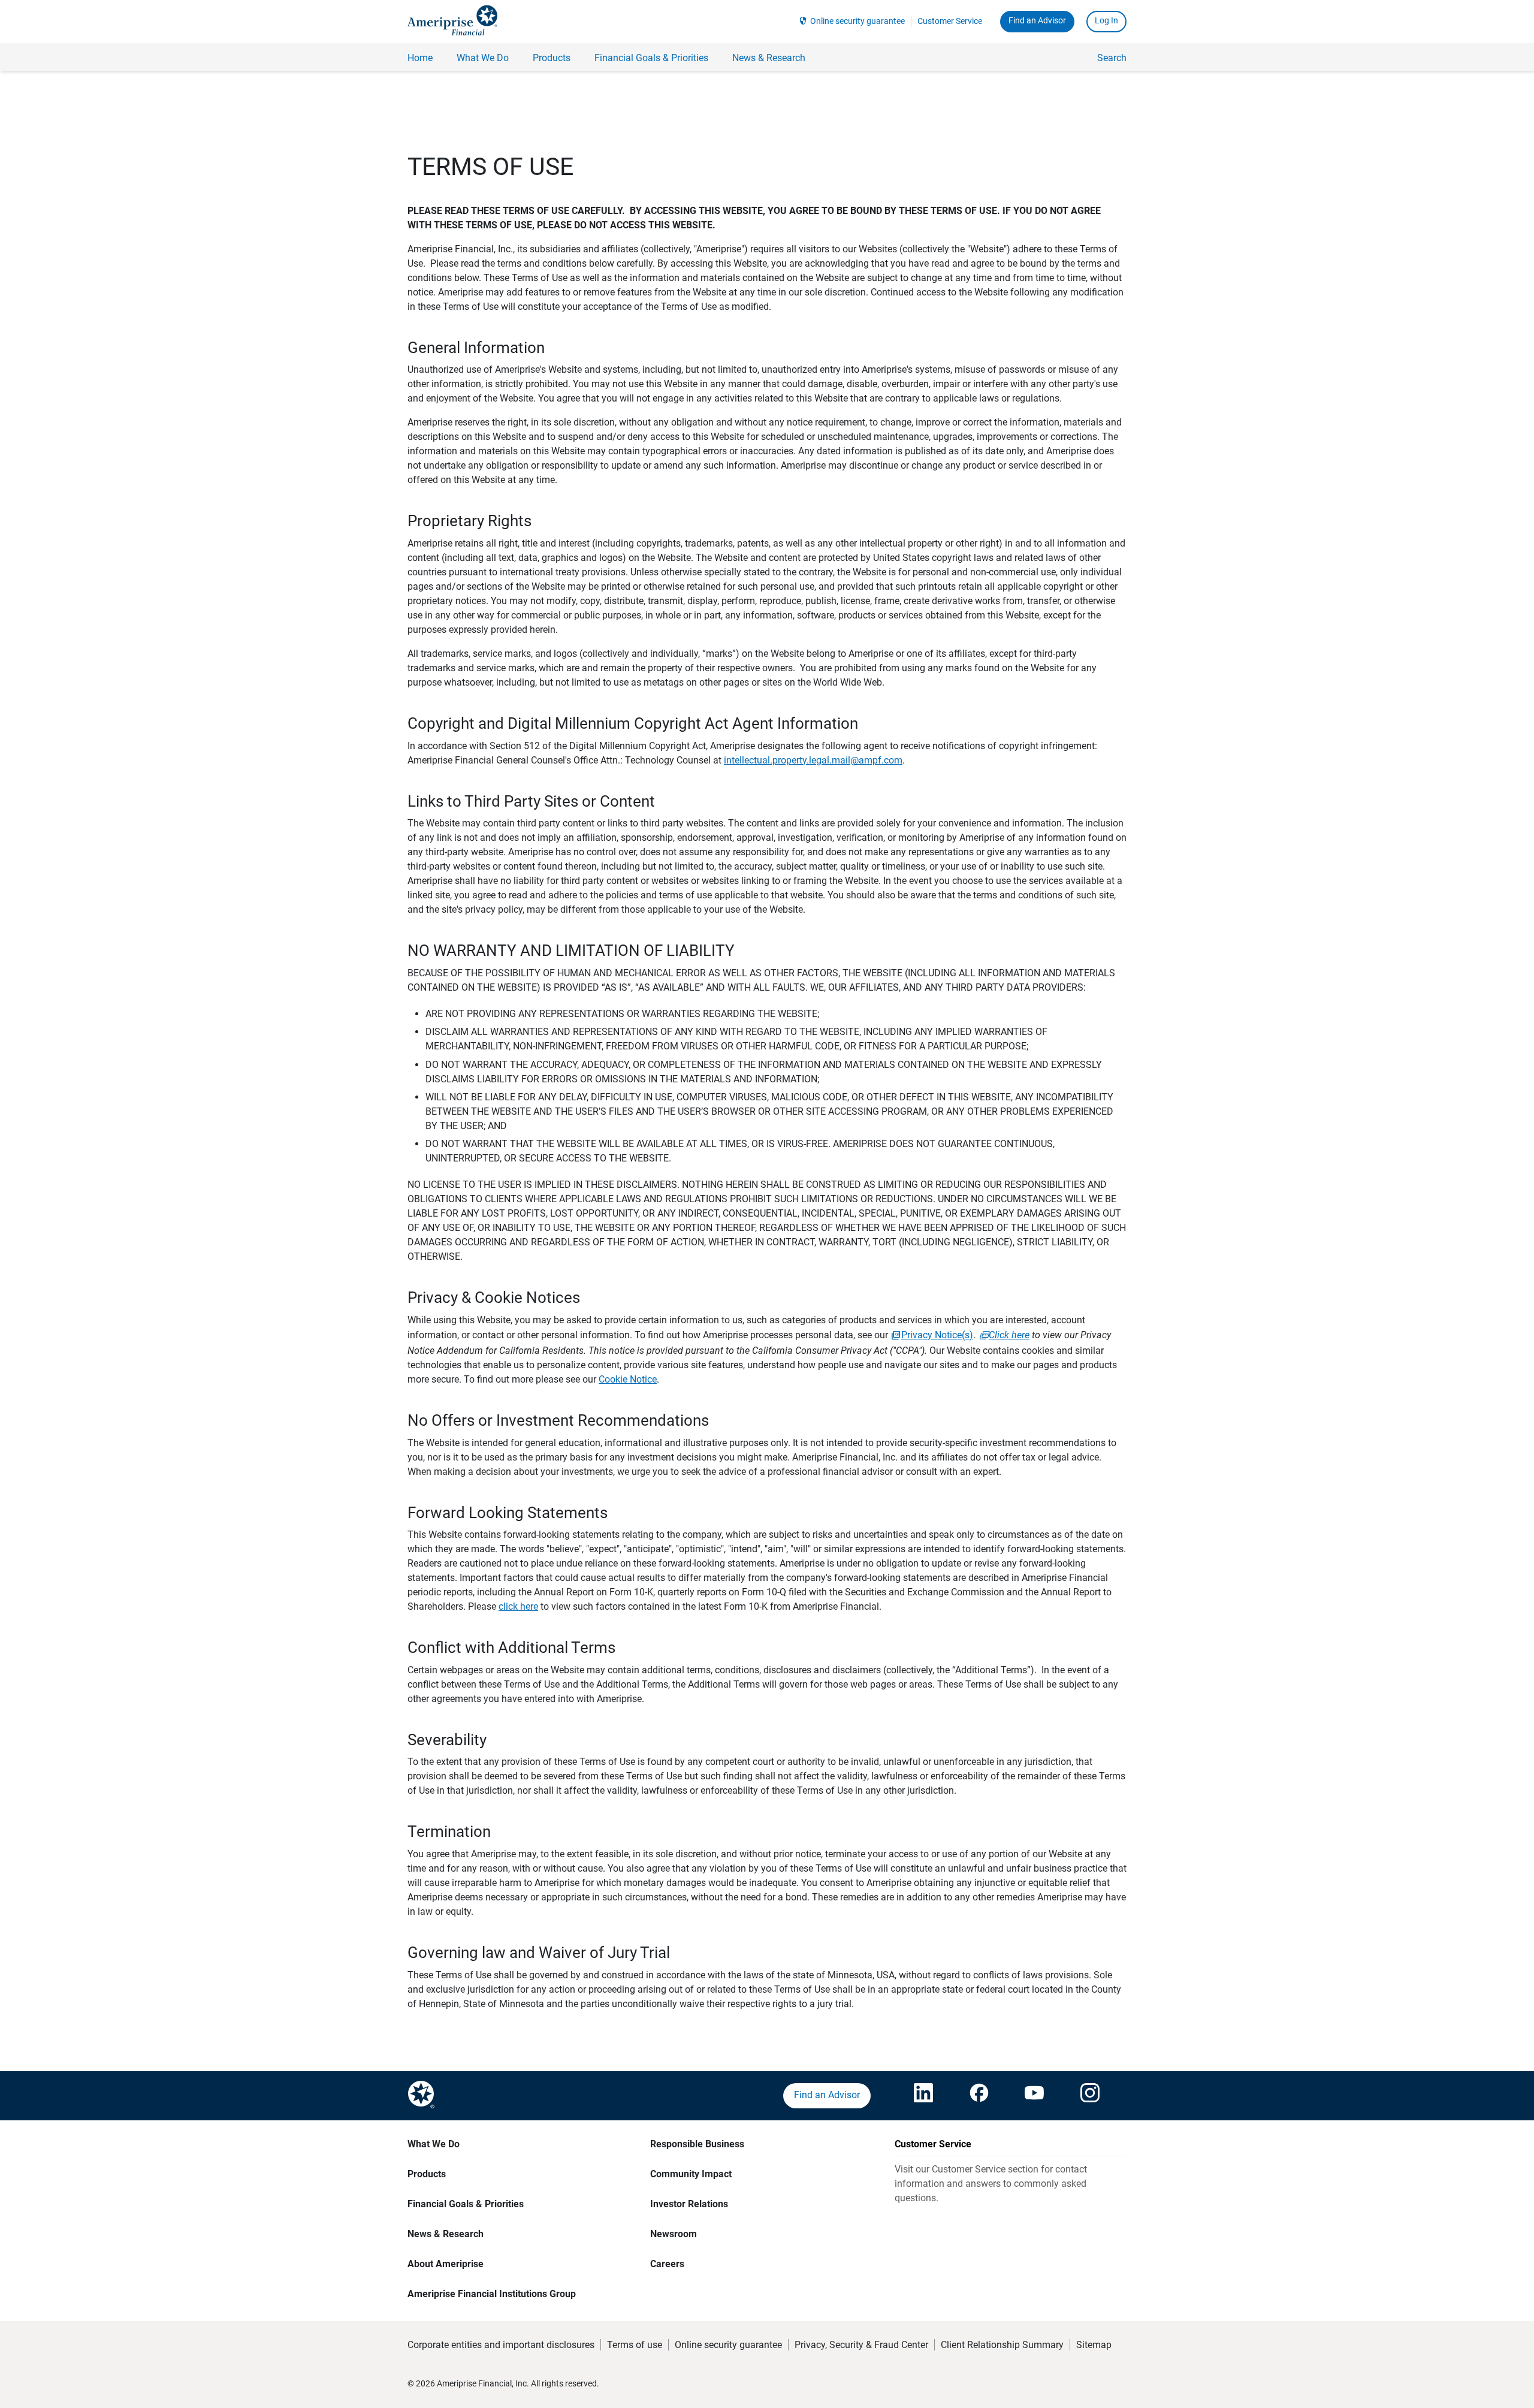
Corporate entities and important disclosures (501, 2345)
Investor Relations (689, 2204)
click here (518, 1606)
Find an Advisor (1037, 20)
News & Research (446, 2234)
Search (1112, 58)
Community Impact (691, 2174)
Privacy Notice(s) (937, 1335)
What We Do (434, 2144)
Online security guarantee (857, 21)
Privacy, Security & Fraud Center (861, 2345)
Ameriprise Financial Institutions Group (492, 2294)
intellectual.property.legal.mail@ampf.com (813, 760)
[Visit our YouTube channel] (1034, 2096)
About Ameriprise (446, 2264)
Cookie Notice (628, 1379)
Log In (1106, 20)
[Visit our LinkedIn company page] (923, 2096)
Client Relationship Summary (1002, 2345)
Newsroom (674, 2234)
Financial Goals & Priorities (466, 2204)
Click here (1009, 1335)
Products (427, 2174)
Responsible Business (697, 2144)
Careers (667, 2264)
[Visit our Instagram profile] (1090, 2096)
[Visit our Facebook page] (979, 2096)
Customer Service (950, 21)
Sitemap (1094, 2345)
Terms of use (635, 2345)
